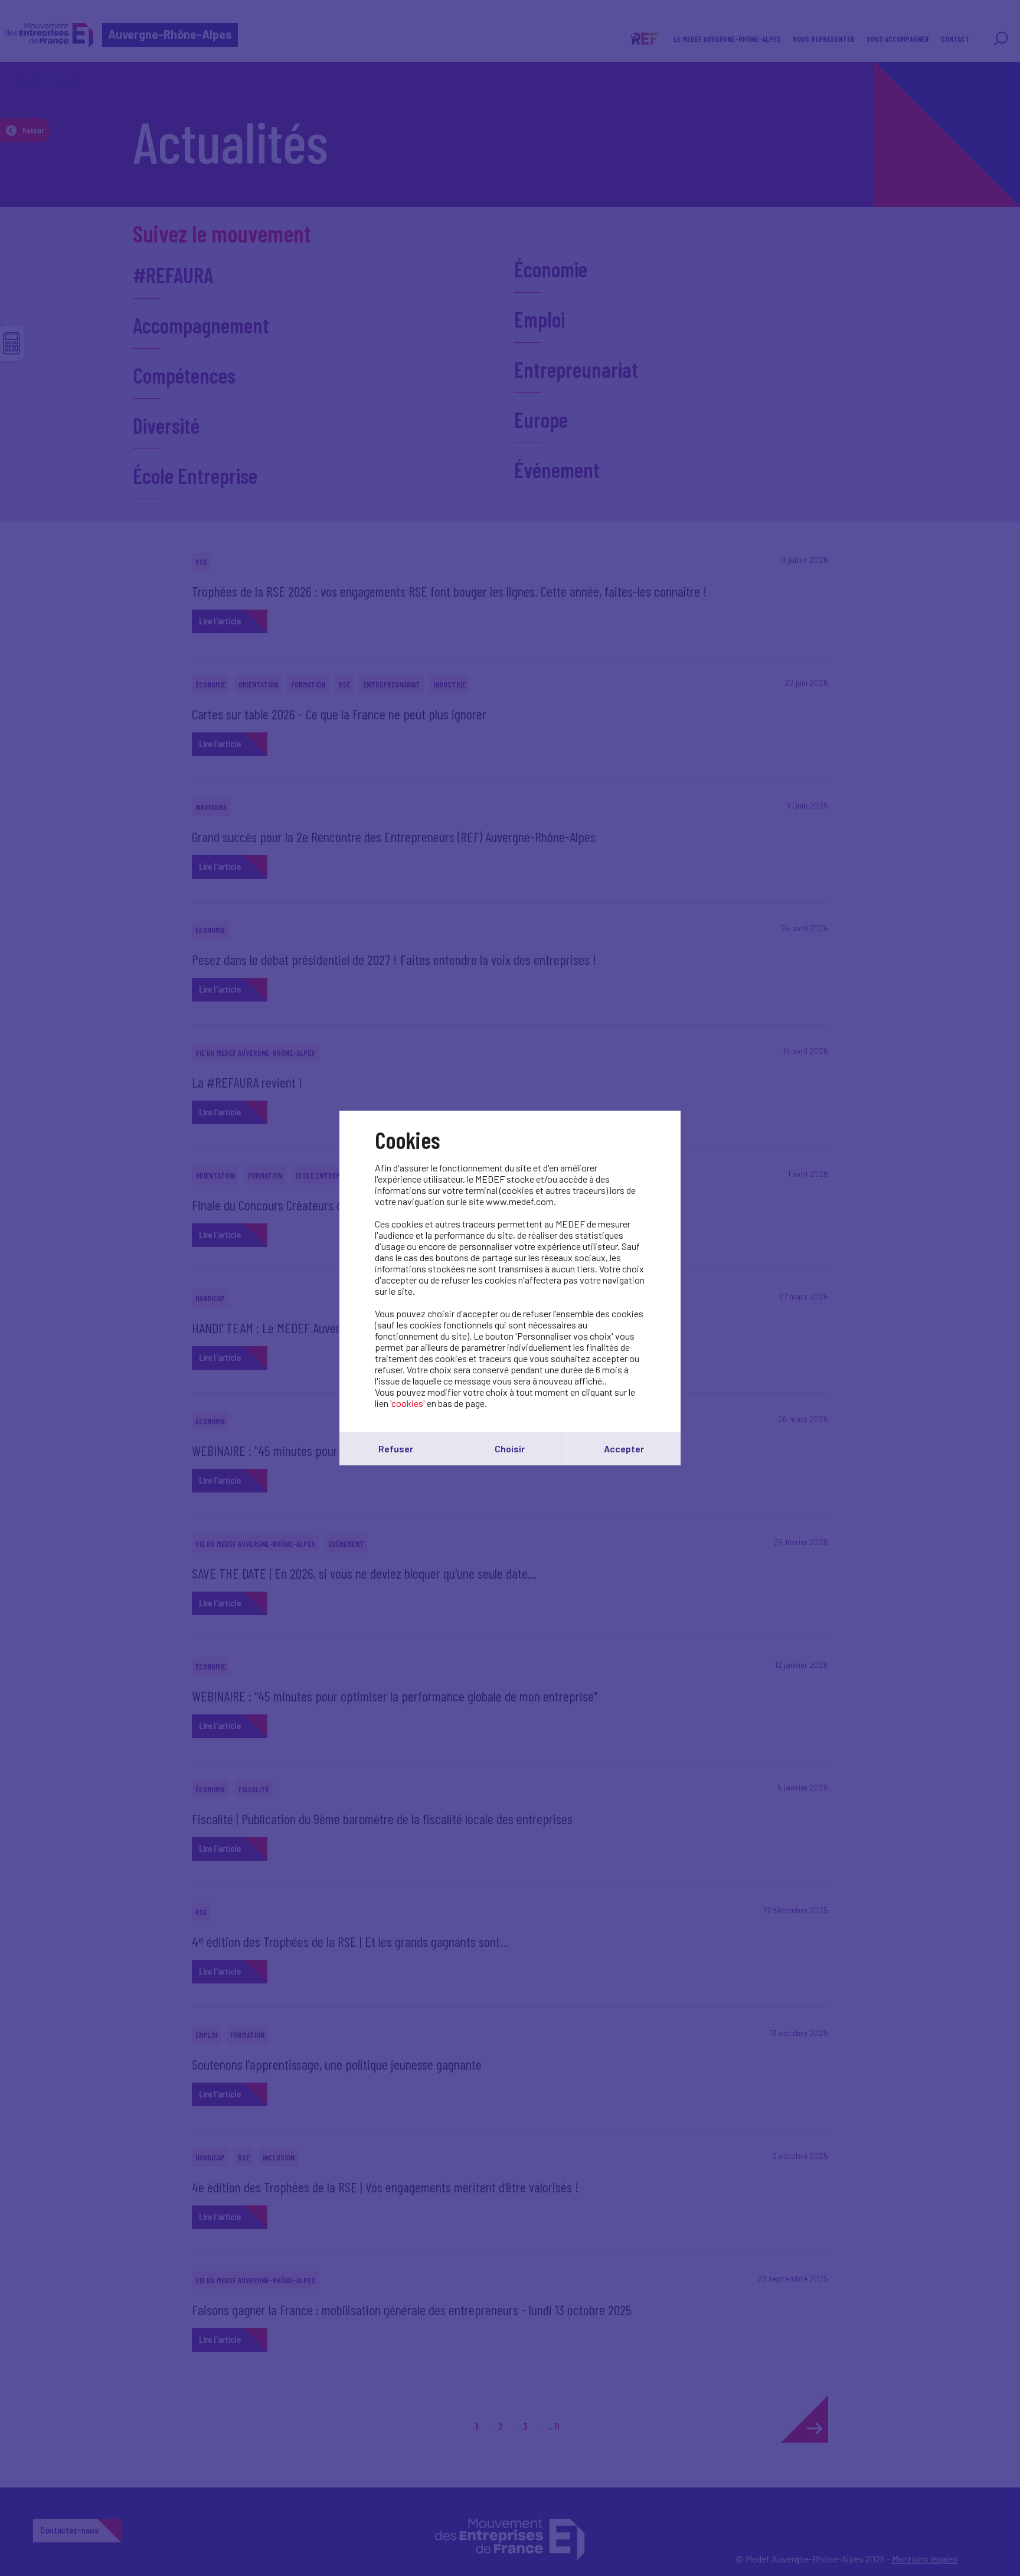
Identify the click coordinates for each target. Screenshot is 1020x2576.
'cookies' (408, 1403)
